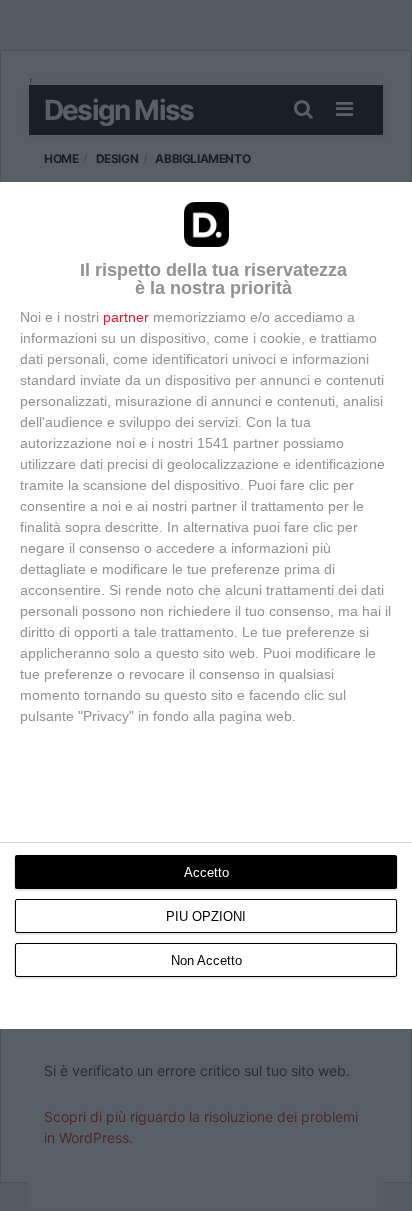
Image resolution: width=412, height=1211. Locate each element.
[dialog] (206, 606)
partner (126, 317)
